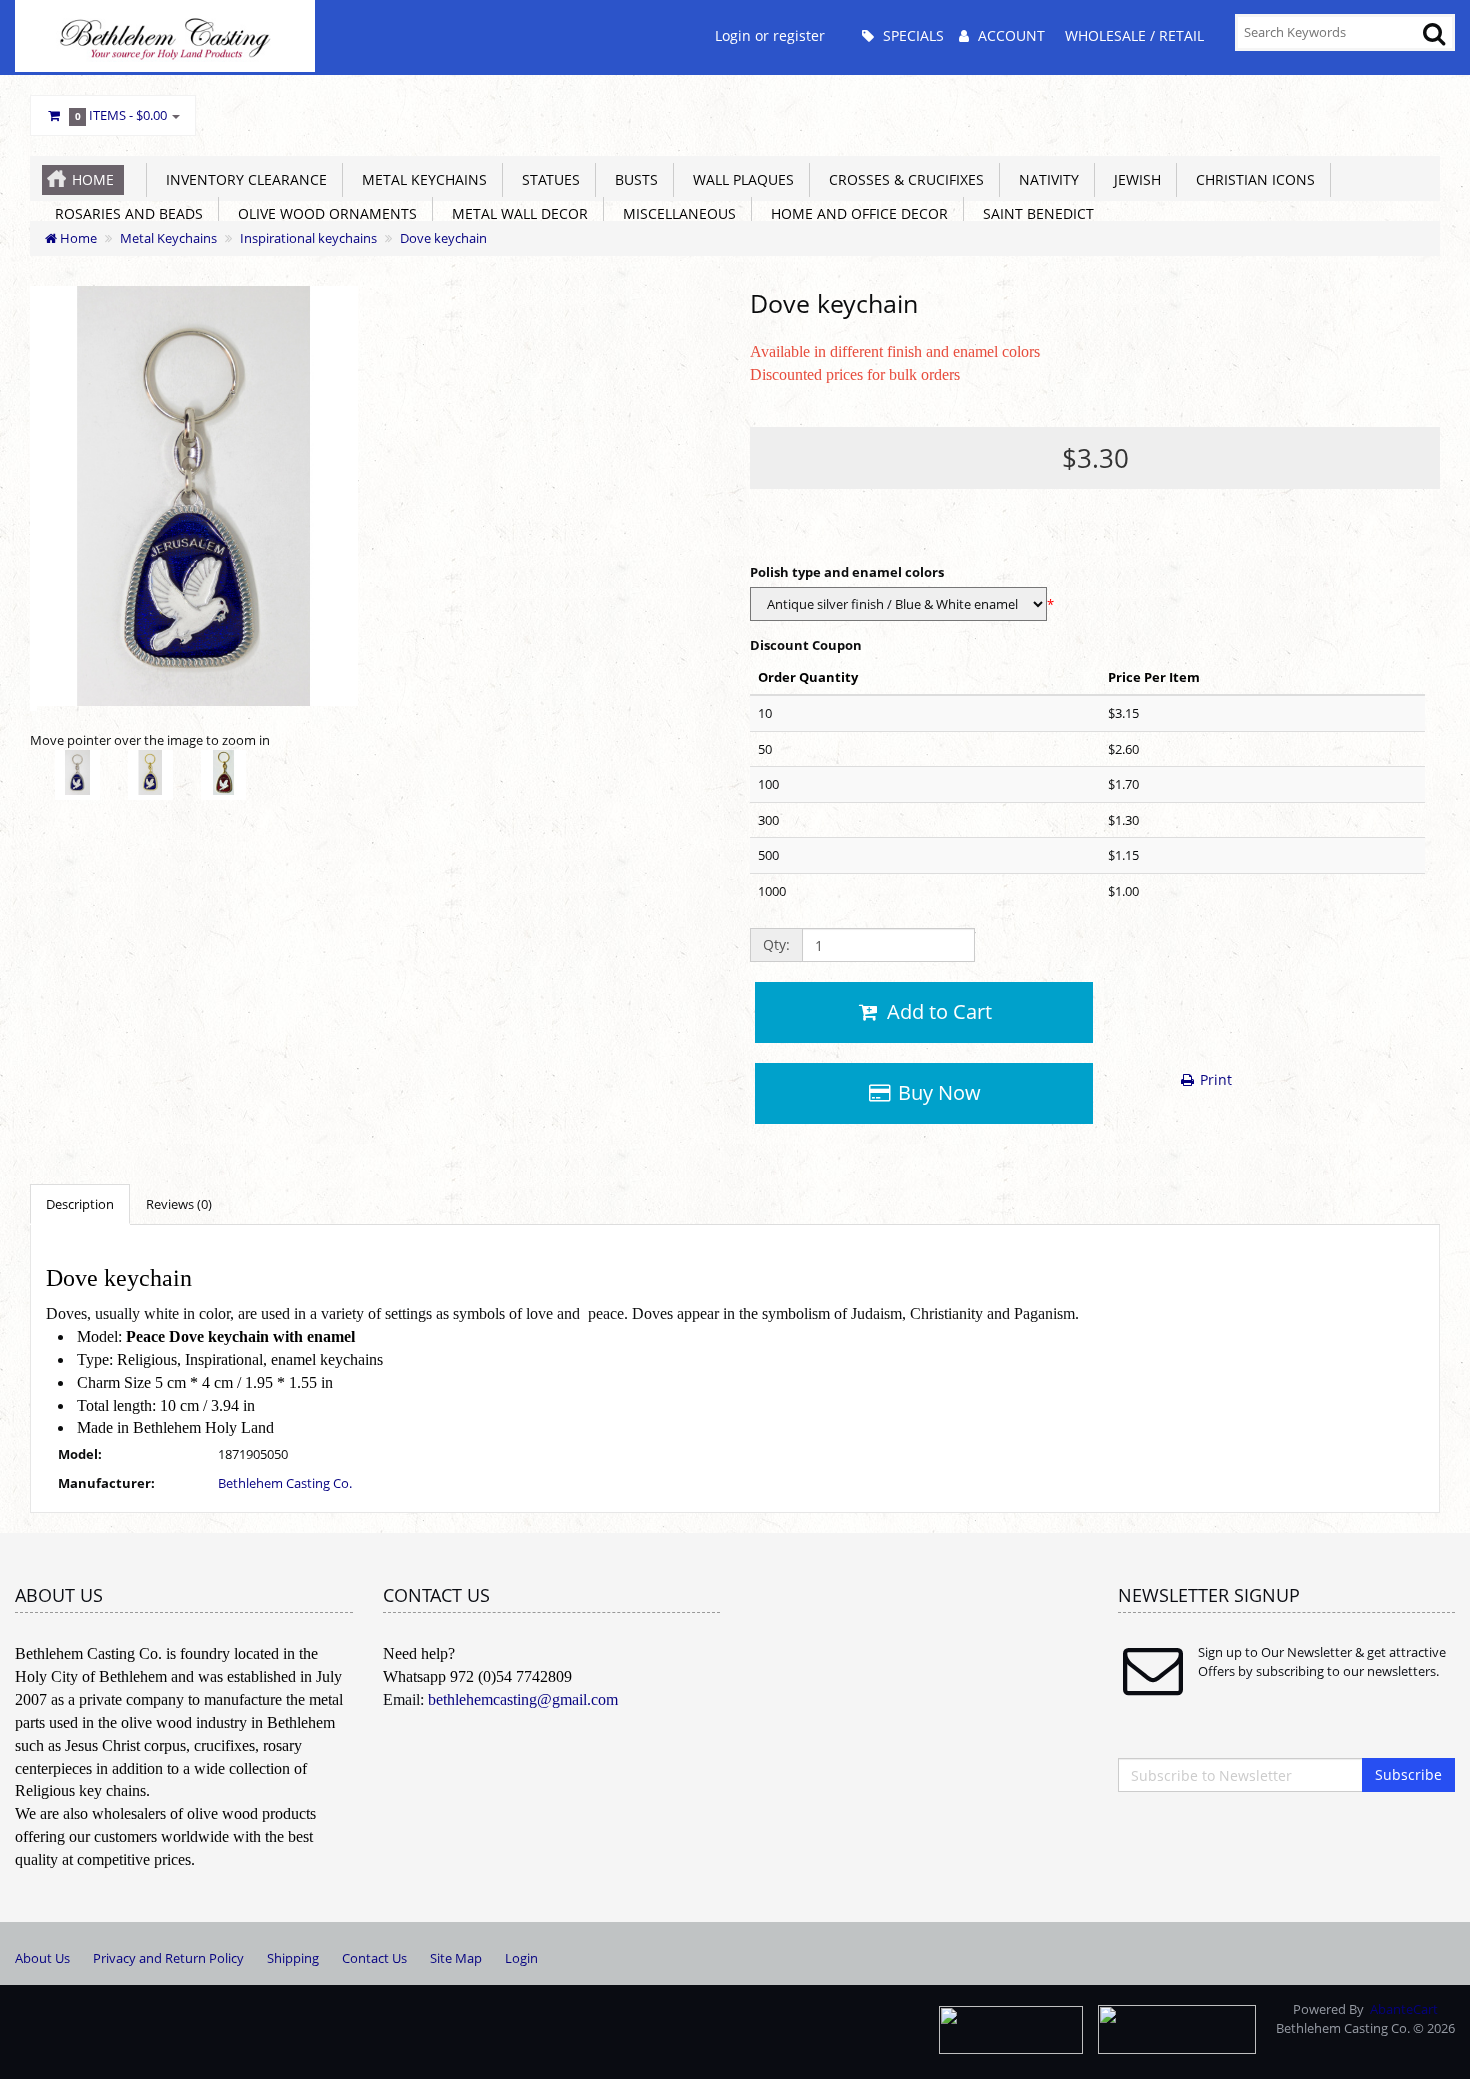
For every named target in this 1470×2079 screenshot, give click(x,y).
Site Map (456, 1958)
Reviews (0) (179, 1204)
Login (521, 1958)
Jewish (1133, 179)
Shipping (293, 1958)
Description (80, 1204)
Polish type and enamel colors (847, 572)
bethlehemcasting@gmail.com (523, 1699)
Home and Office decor (855, 213)
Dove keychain (443, 238)
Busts (632, 179)
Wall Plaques (739, 179)
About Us (42, 1958)
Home (93, 179)
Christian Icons (1251, 179)
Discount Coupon (806, 645)
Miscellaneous (675, 213)
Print (1214, 1079)
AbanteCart (1404, 2009)
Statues (547, 179)
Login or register (770, 35)
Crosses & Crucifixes (902, 179)
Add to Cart (937, 1011)
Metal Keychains (420, 179)
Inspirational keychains (308, 238)
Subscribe (1408, 1774)
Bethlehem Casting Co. (285, 1483)
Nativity (1045, 179)
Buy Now (937, 1092)
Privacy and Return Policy (168, 1958)
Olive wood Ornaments (323, 213)
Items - (121, 115)
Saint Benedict (1034, 213)
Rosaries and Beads (125, 213)
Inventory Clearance (242, 179)
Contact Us (374, 1958)
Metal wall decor (516, 213)
